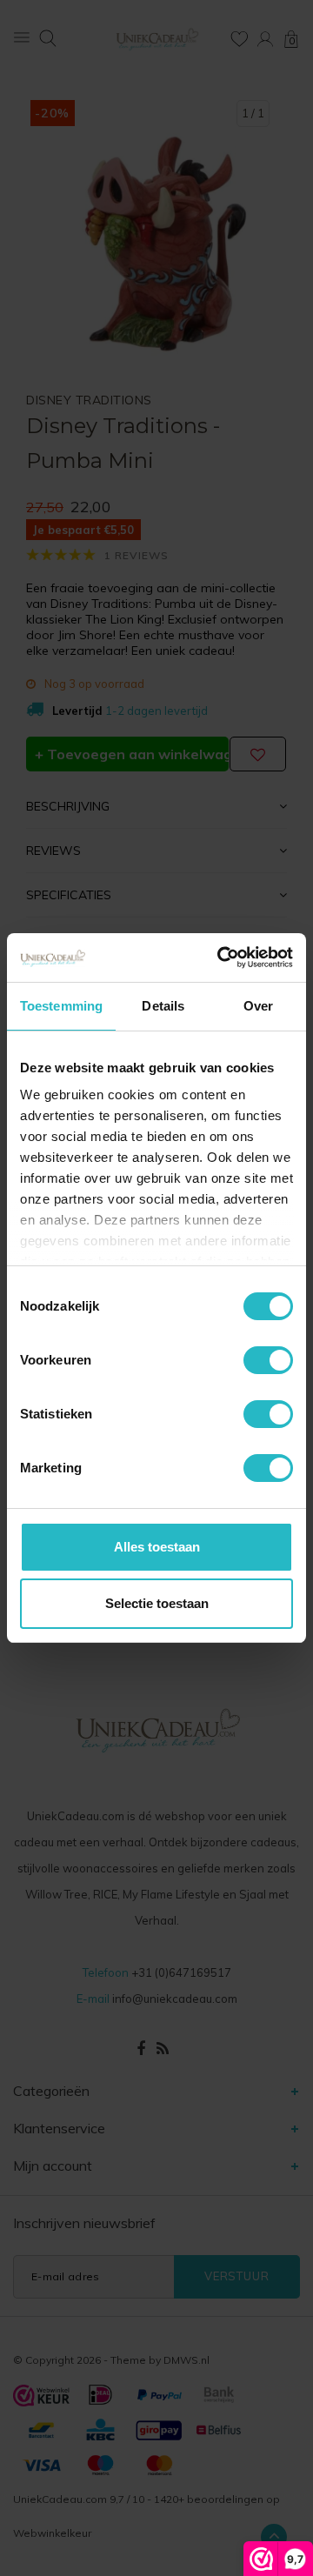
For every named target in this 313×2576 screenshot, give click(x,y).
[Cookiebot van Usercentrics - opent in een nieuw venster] (221, 958)
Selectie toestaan (157, 1603)
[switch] (268, 1360)
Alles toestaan (157, 1547)
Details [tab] (163, 1006)
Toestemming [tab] (61, 1006)
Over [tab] (258, 1006)
